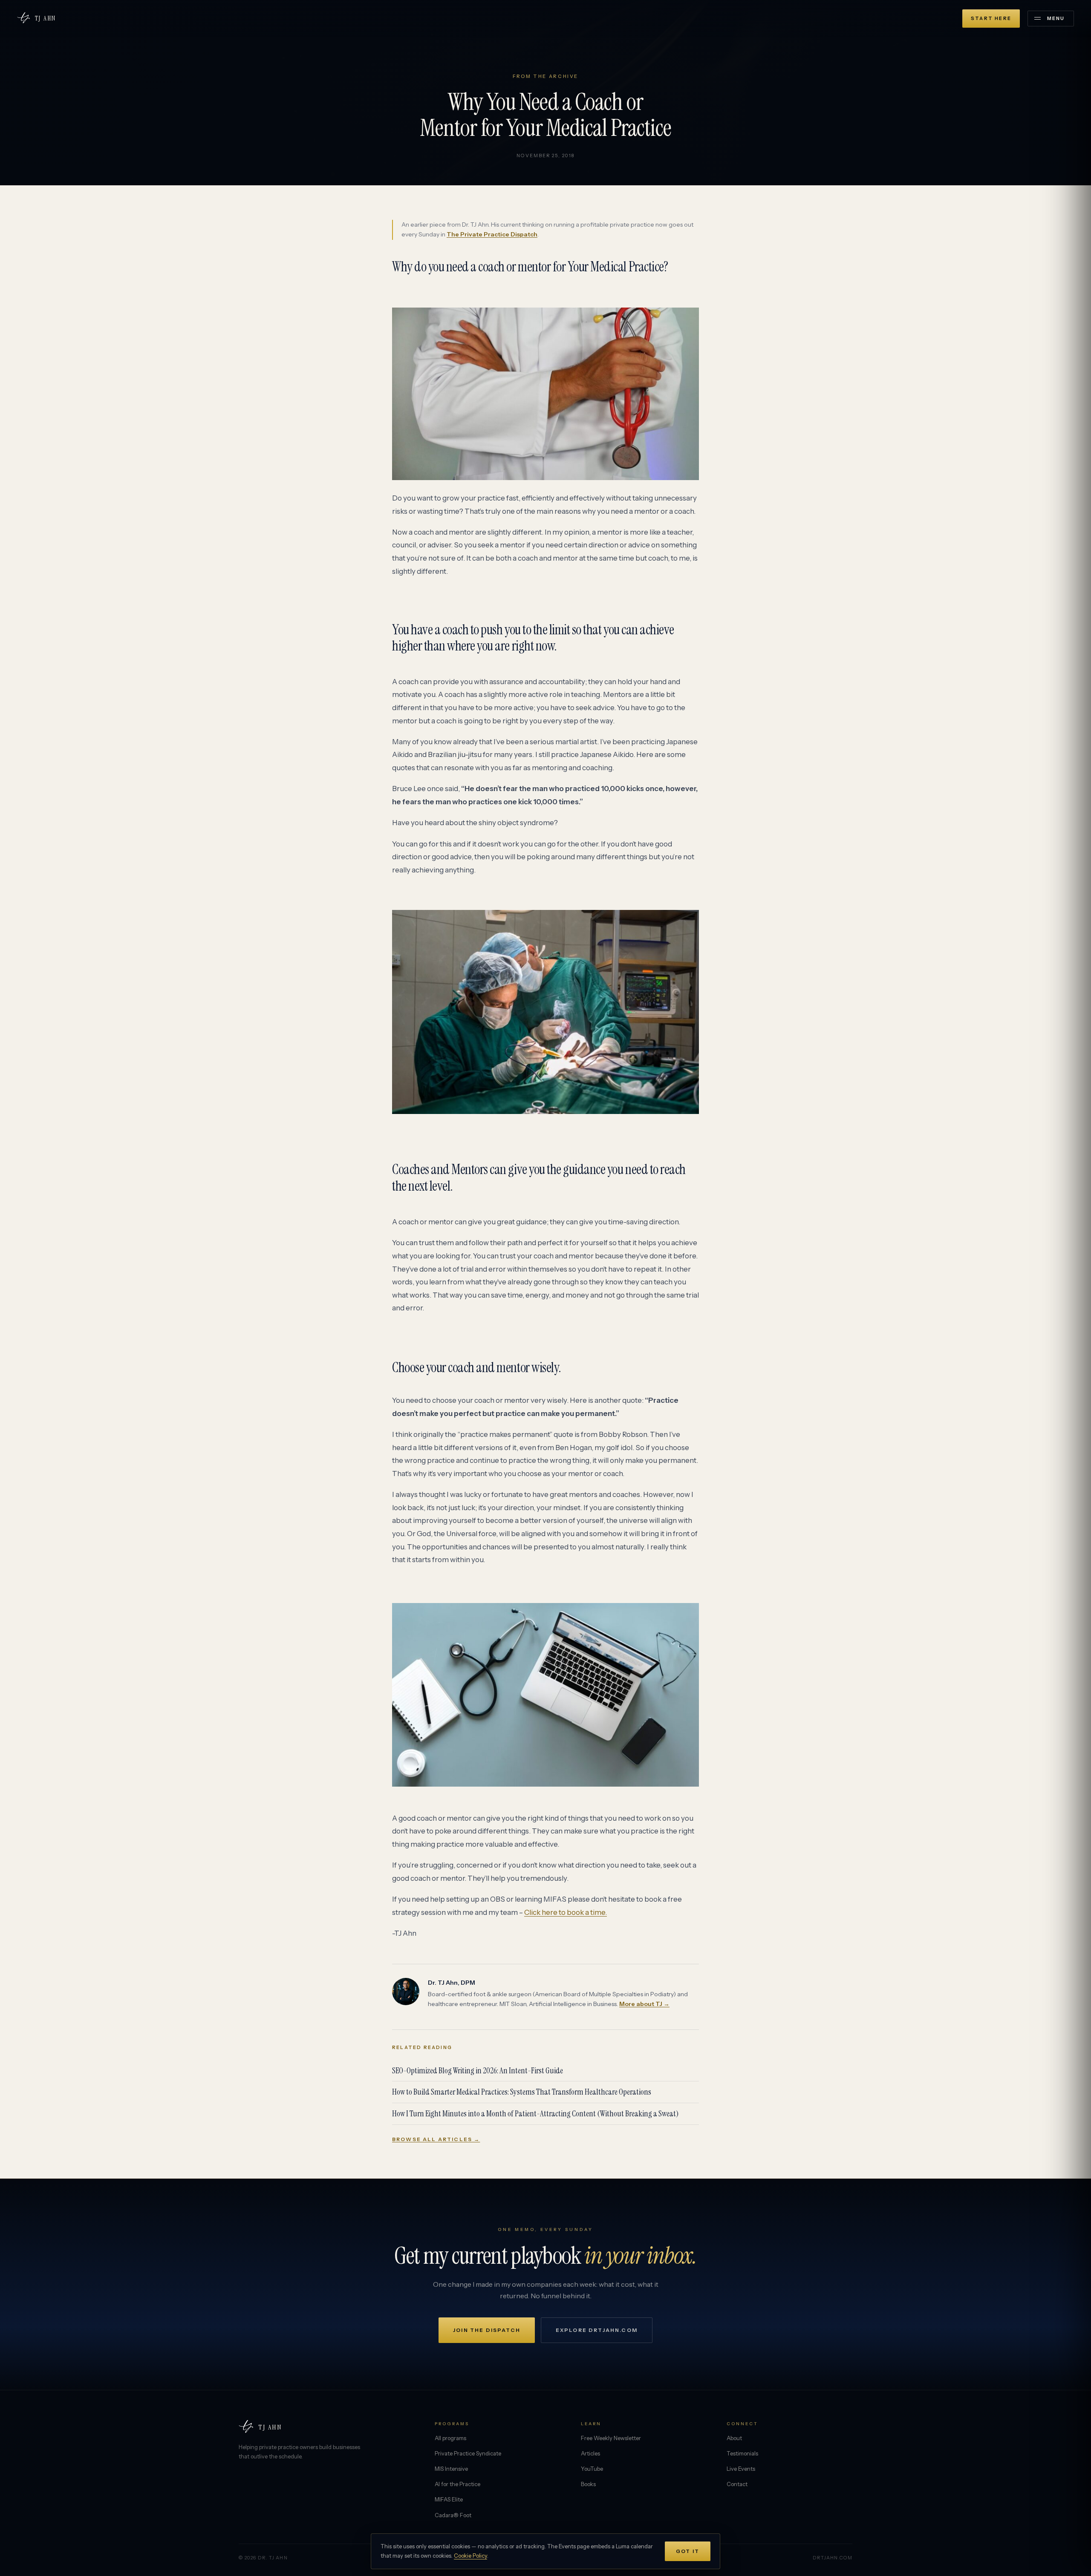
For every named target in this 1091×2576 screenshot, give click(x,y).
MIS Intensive (451, 2469)
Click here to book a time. (566, 1912)
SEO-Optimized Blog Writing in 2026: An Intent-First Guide (478, 2071)
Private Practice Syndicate (468, 2453)
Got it (688, 2551)
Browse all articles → (436, 2139)
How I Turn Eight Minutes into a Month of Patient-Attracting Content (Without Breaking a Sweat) (535, 2114)
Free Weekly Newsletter (611, 2438)
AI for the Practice (457, 2484)
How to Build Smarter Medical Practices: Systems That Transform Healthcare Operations (522, 2092)
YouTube (592, 2469)
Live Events (741, 2469)
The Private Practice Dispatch (492, 234)
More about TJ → (644, 2004)
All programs (450, 2438)
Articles (590, 2453)
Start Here (991, 18)
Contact (737, 2484)
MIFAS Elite (449, 2499)
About (734, 2438)
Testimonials (742, 2453)
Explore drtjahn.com (597, 2330)
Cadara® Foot (453, 2515)
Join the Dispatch (487, 2330)
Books (588, 2484)
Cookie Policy (470, 2556)
